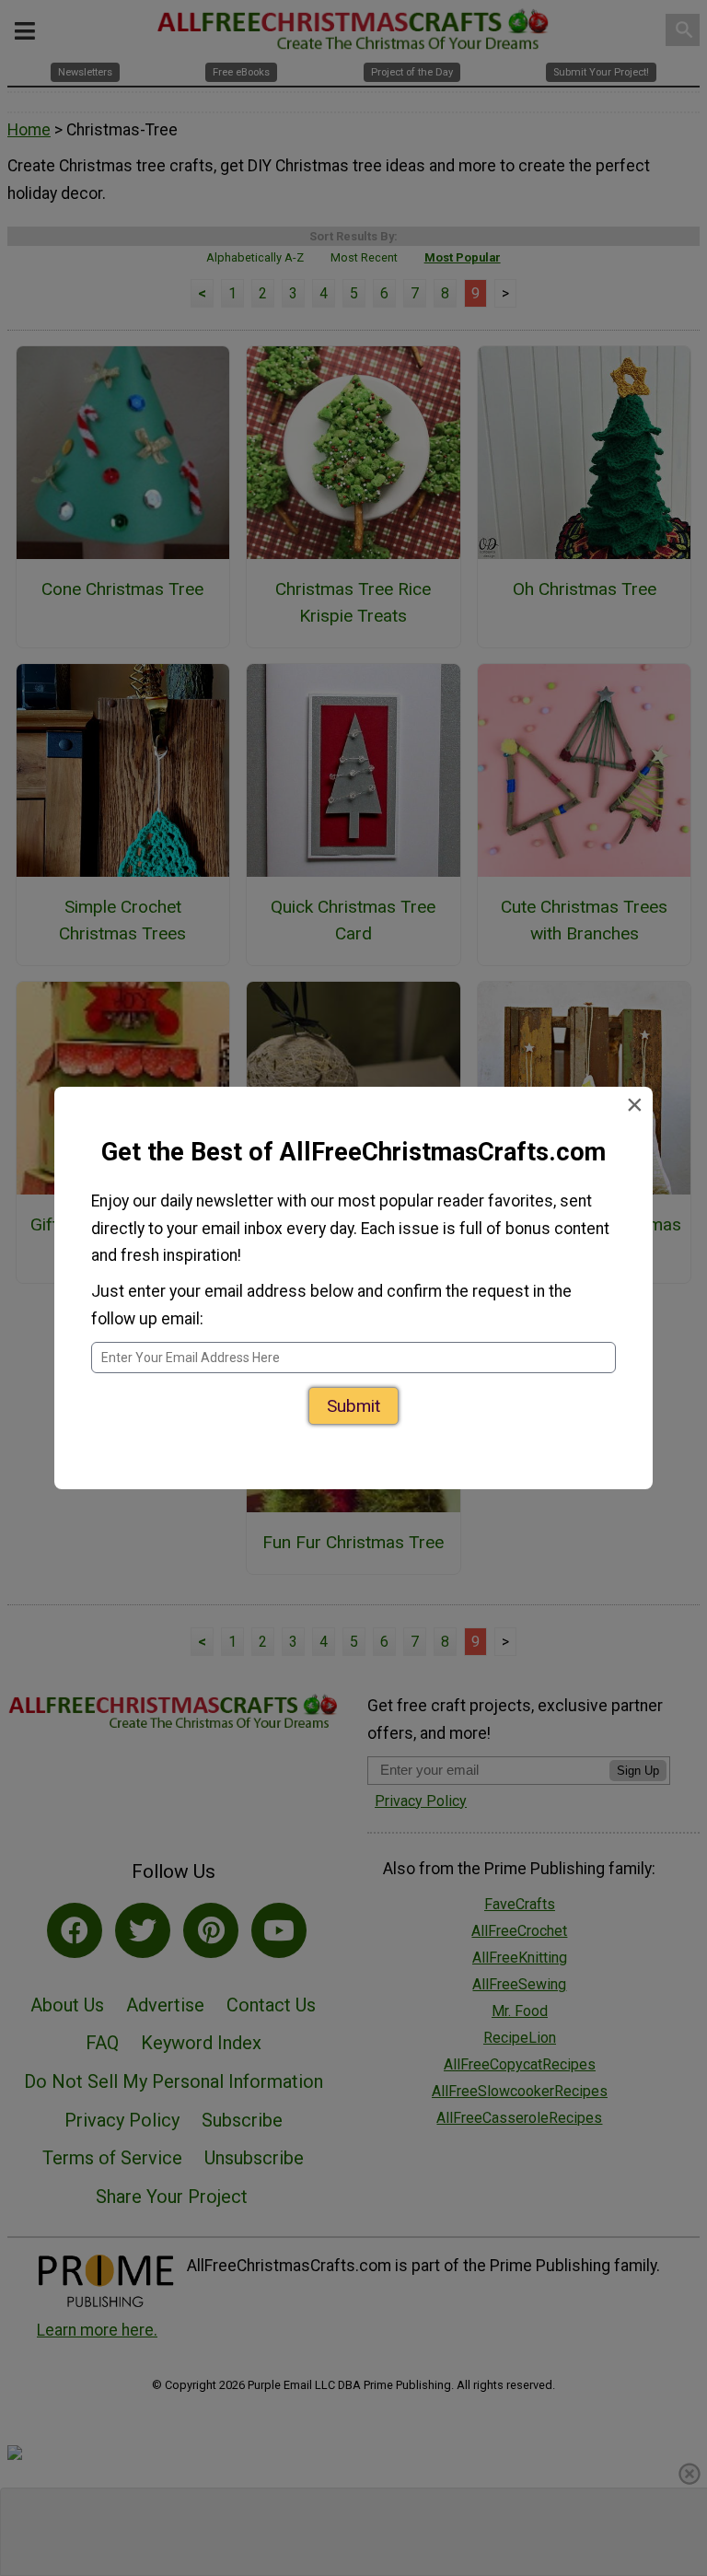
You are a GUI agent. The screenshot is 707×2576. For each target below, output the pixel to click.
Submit (353, 1406)
